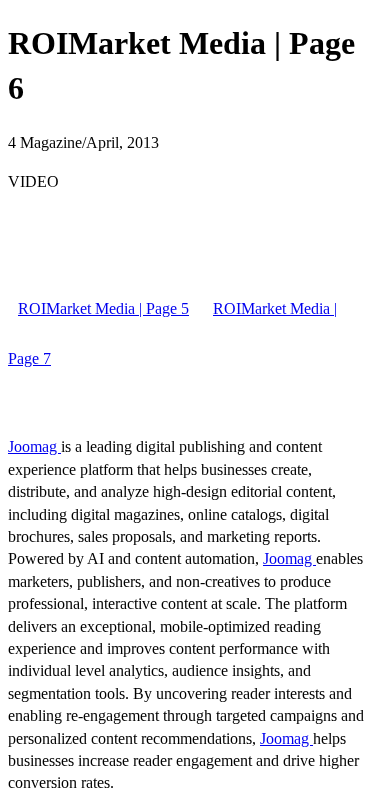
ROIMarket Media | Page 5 (103, 308)
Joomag (34, 446)
